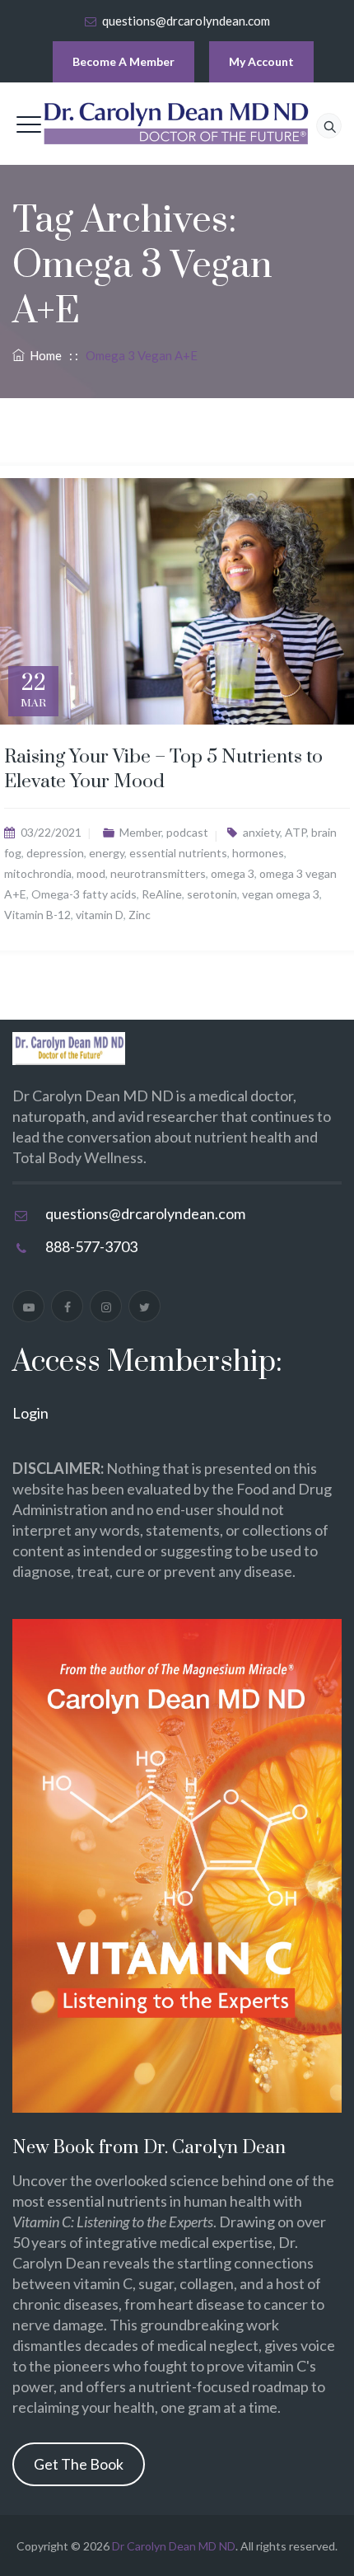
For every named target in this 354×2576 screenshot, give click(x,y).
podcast (187, 832)
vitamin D (100, 915)
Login (30, 1413)
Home (43, 355)
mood (91, 873)
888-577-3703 (91, 1246)
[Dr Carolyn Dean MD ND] (177, 124)
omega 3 (233, 873)
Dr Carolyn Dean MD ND (174, 2546)
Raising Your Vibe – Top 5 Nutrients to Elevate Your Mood (163, 770)
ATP (296, 832)
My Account (261, 61)
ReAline (162, 894)
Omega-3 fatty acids (84, 894)
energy (107, 853)
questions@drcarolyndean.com (186, 21)
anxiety (261, 832)
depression (55, 853)
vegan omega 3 (281, 894)
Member (140, 832)
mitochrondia (38, 873)
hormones (258, 853)
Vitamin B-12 (37, 915)
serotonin (212, 894)
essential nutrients (178, 853)
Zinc (140, 915)
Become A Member (123, 61)
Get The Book (79, 2464)
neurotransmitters (158, 873)
